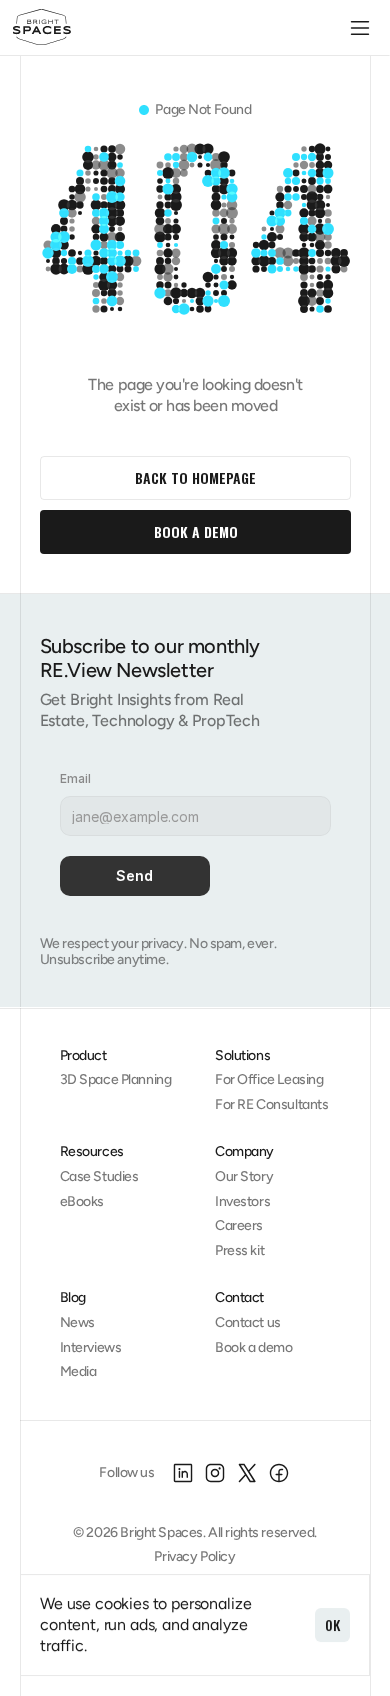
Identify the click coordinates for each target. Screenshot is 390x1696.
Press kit (239, 1250)
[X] (247, 1473)
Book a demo (253, 1347)
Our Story (244, 1176)
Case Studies (99, 1176)
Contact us (248, 1322)
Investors (242, 1201)
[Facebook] (279, 1473)
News (77, 1322)
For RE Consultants (271, 1104)
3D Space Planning (116, 1079)
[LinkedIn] (183, 1473)
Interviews (91, 1347)
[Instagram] (215, 1473)
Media (78, 1371)
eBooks (82, 1201)
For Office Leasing (269, 1079)
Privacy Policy (194, 1556)
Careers (239, 1225)
